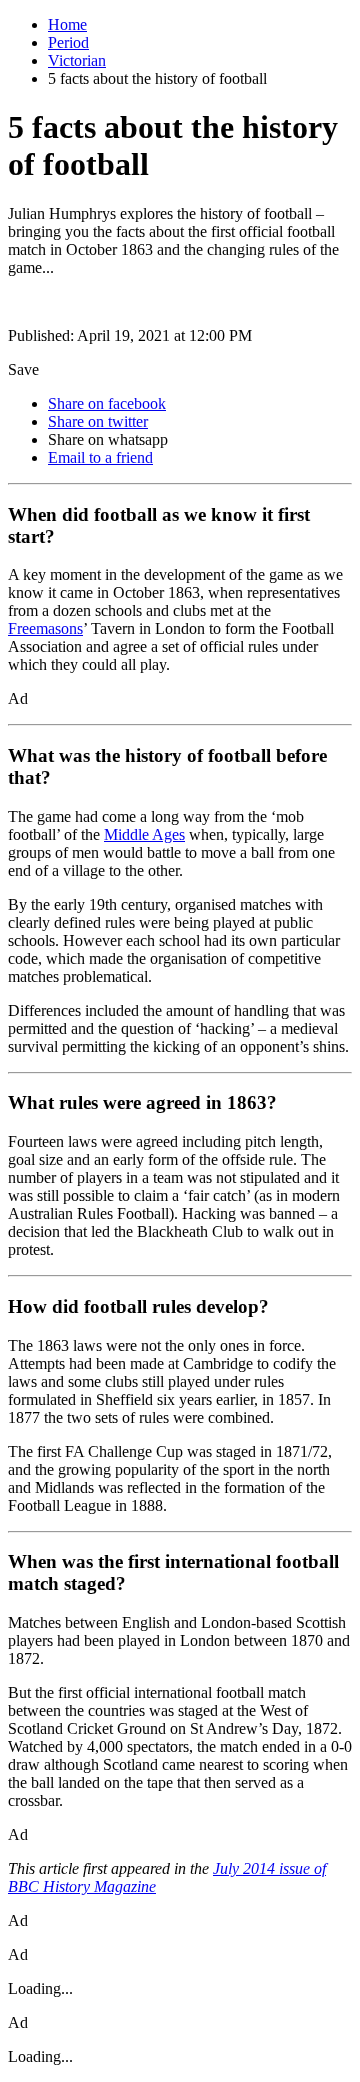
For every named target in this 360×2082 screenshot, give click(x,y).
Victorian (77, 60)
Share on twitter (98, 421)
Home (67, 24)
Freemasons (45, 628)
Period (68, 42)
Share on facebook (107, 403)
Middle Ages (144, 834)
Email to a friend (100, 457)
